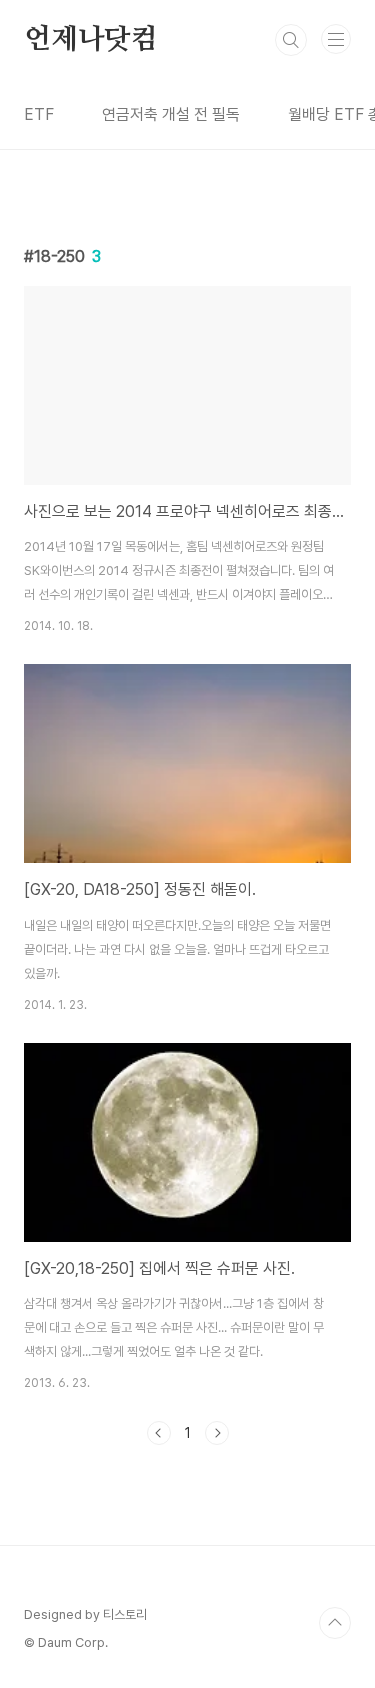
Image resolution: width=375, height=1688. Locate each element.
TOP (335, 1623)
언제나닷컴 (91, 40)
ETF (39, 114)
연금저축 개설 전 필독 (171, 114)
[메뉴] (336, 39)
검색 (291, 40)
